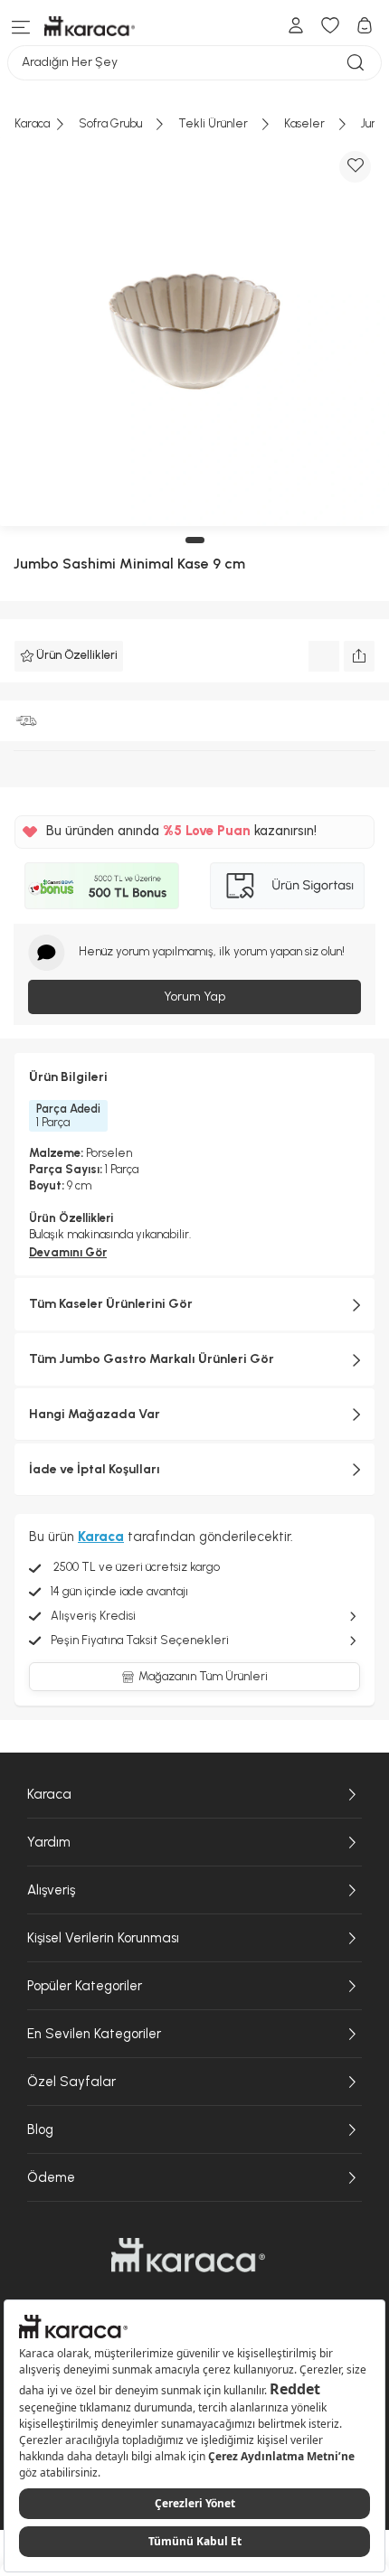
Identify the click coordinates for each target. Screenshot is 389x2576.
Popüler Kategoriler (85, 1986)
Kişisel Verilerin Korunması (103, 1938)
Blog (40, 2129)
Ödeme (51, 2177)
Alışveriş (51, 1890)
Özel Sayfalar (71, 2082)
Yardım (49, 1842)
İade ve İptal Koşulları (95, 1469)
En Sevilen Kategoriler (94, 2034)
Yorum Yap (194, 997)
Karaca (49, 1794)
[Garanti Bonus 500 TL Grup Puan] (102, 886)
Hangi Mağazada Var (95, 1414)
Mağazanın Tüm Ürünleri (203, 1676)
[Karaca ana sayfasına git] (188, 2255)
